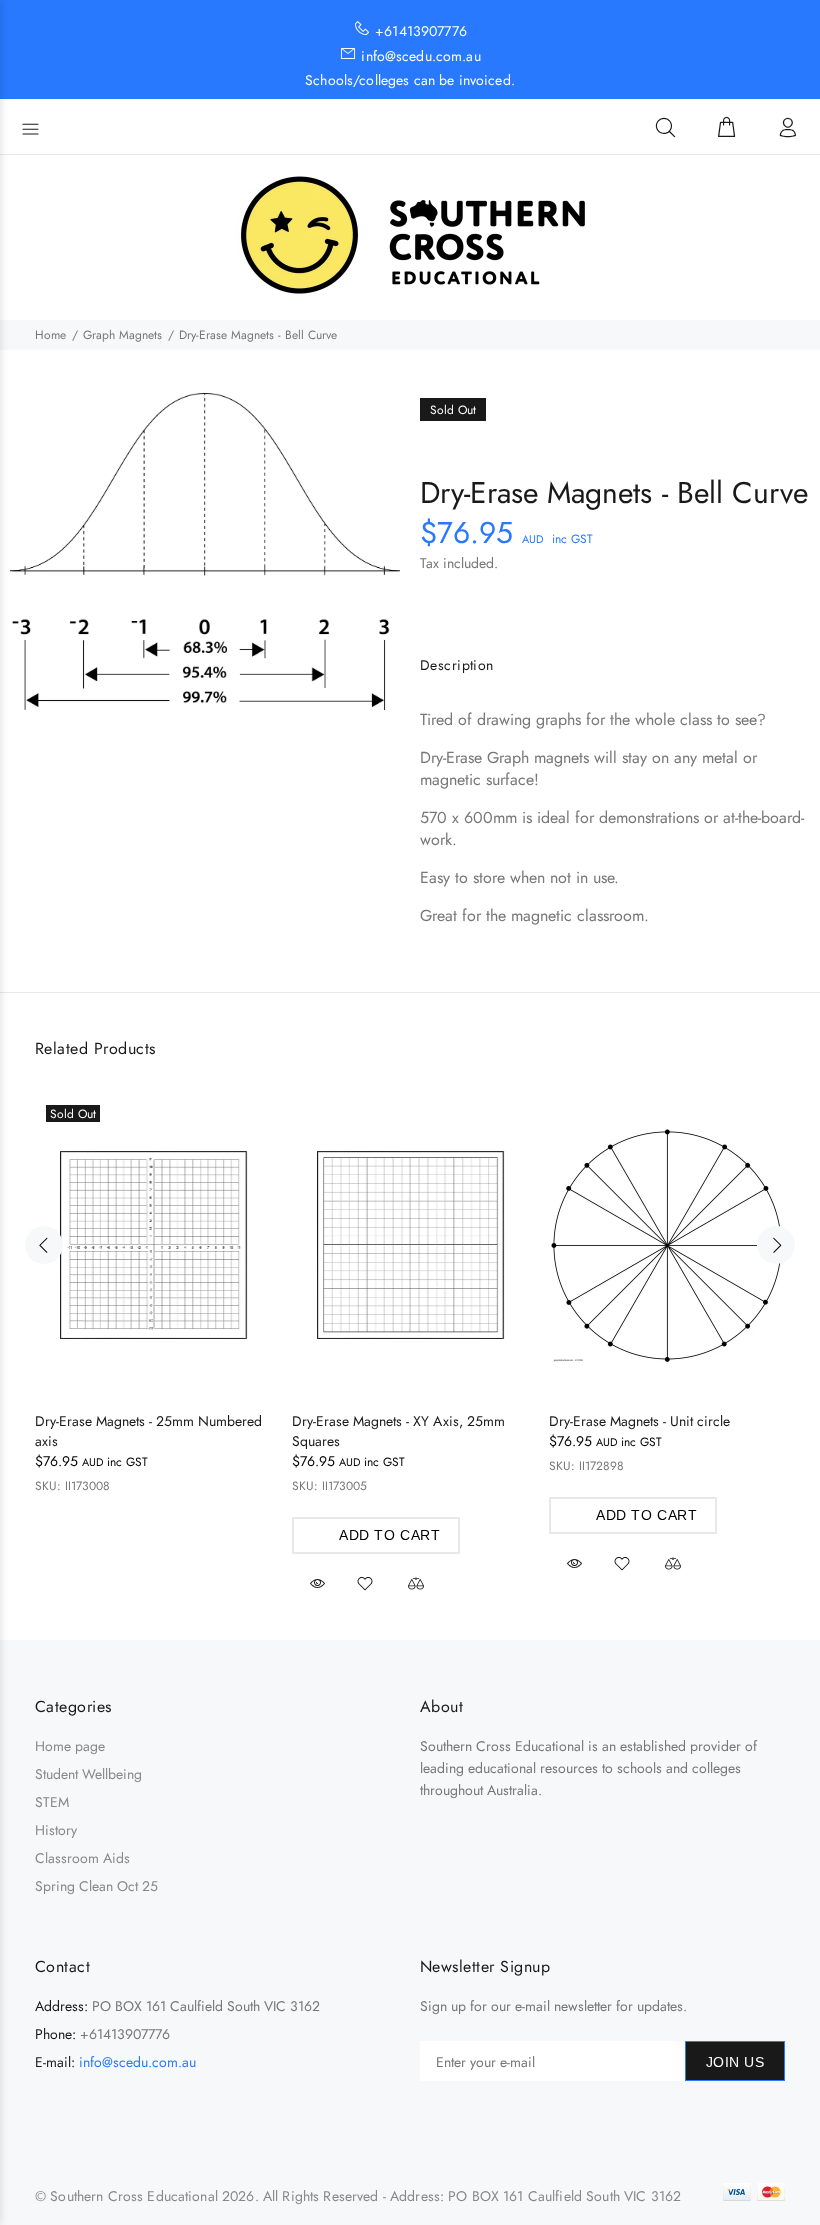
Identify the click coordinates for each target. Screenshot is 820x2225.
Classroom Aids (82, 1858)
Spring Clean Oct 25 (96, 1886)
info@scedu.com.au (137, 2062)
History (56, 1830)
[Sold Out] (154, 1245)
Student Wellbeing (88, 1774)
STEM (52, 1802)
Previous (44, 1245)
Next (776, 1245)
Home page (70, 1746)
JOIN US (735, 2062)
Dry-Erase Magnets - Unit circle (639, 1421)
